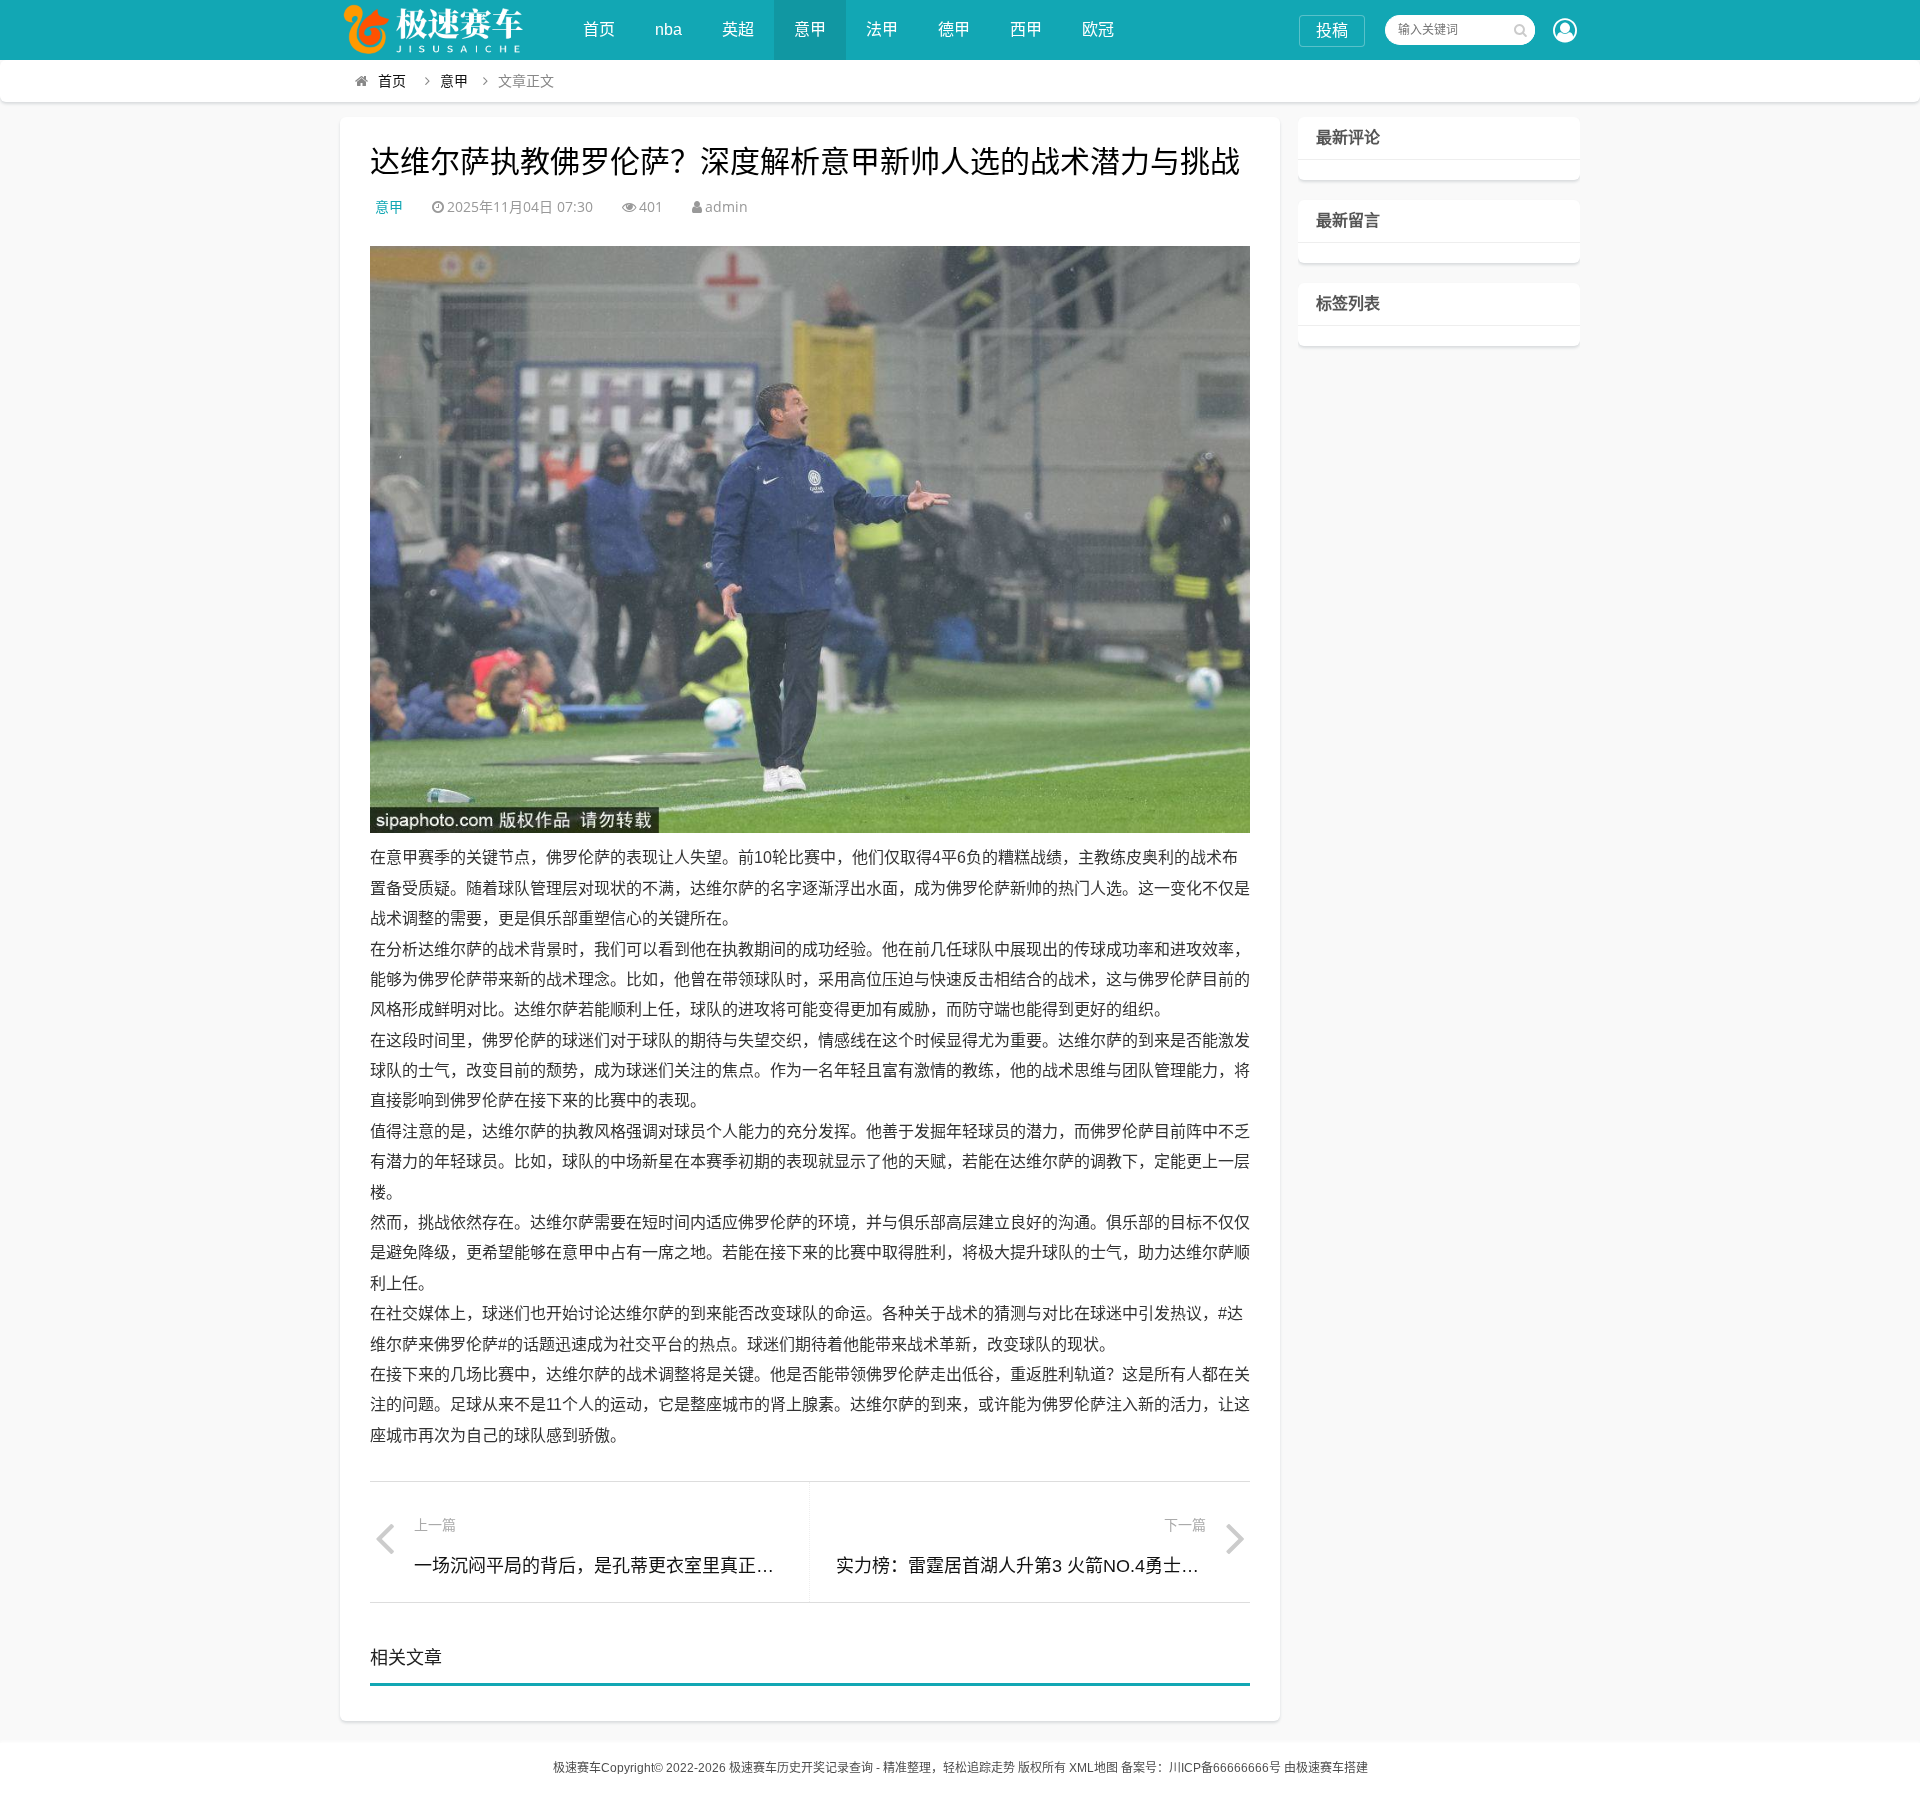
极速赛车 (577, 1768)
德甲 (954, 29)
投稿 (1332, 30)
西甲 (1026, 29)
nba (668, 29)
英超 (738, 29)
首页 (599, 29)
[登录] (1565, 32)
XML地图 (1093, 1768)
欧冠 (1098, 29)
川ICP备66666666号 (1225, 1768)
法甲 (882, 29)
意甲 (810, 29)
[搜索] (1520, 30)
